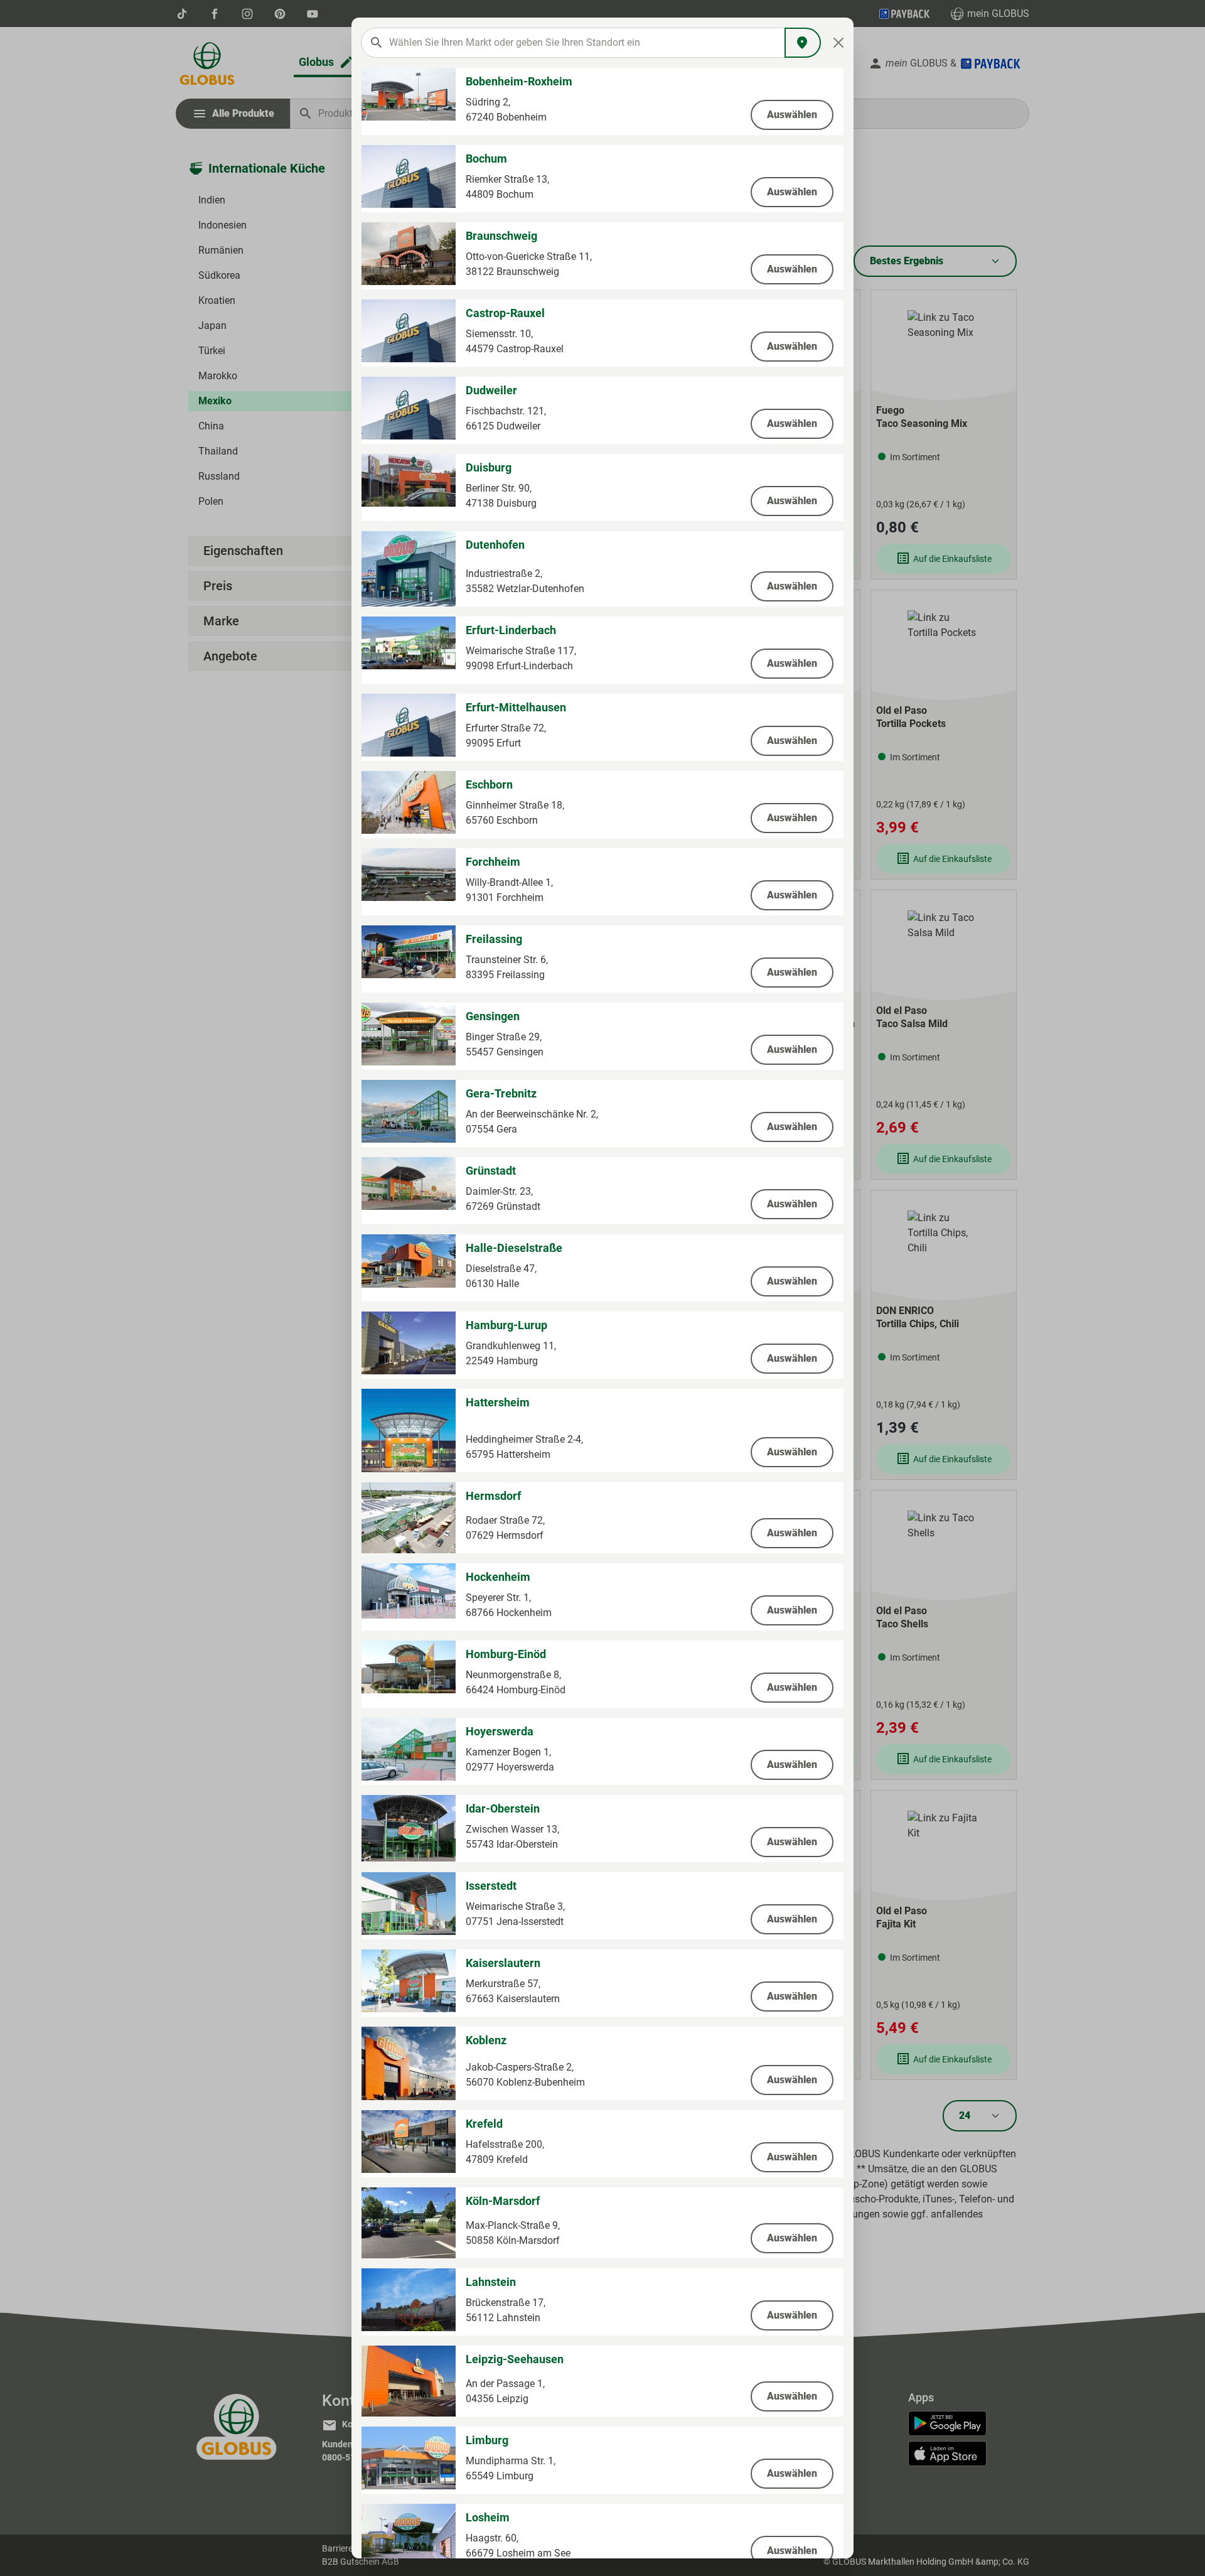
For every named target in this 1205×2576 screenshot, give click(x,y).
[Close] (839, 43)
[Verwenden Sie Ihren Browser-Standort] (803, 43)
